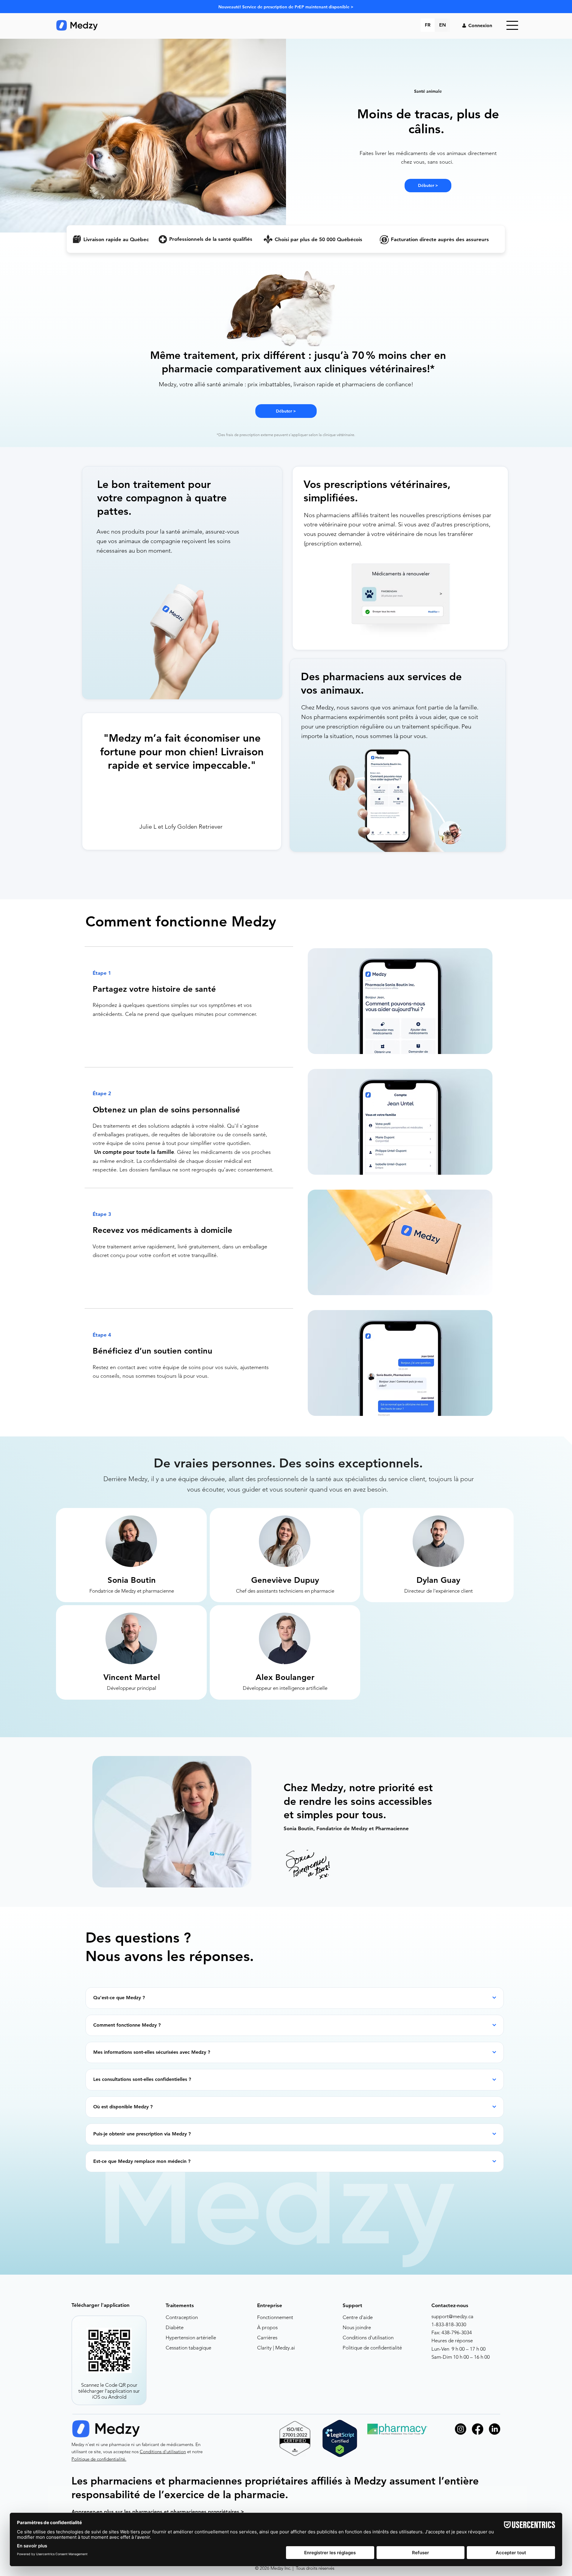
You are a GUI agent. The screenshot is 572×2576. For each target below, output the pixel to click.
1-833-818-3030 (449, 2324)
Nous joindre (357, 2327)
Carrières (267, 2338)
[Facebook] (478, 2429)
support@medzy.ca (452, 2316)
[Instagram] (461, 2429)
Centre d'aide (358, 2317)
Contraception (182, 2317)
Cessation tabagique (188, 2348)
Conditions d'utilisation (368, 2338)
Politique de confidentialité (372, 2348)
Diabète (175, 2327)
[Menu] (512, 25)
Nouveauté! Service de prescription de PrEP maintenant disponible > (286, 7)
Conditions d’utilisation (163, 2452)
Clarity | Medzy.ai (276, 2348)
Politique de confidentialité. (99, 2459)
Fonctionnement (275, 2317)
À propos (267, 2327)
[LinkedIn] (495, 2429)
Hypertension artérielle (191, 2338)
